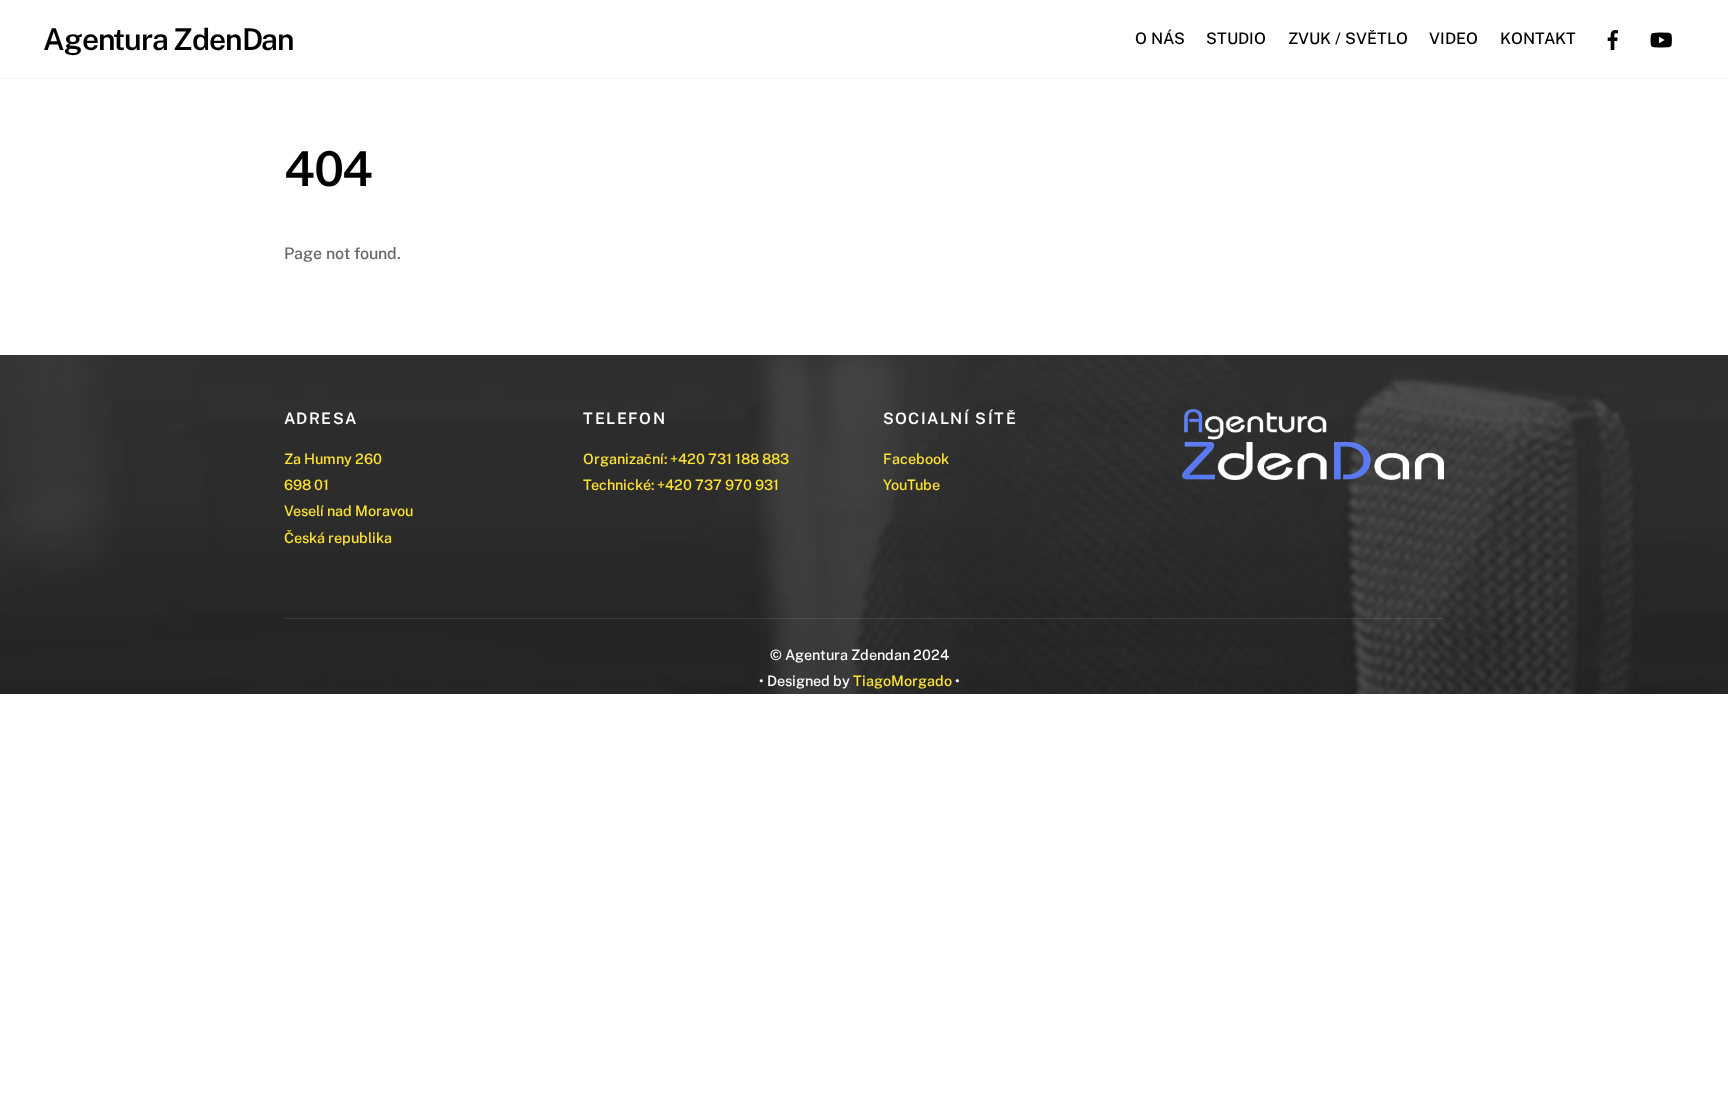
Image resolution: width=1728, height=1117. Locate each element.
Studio (1236, 38)
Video (1453, 38)
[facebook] (1613, 37)
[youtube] (1661, 37)
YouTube (911, 484)
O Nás (1160, 38)
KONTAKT (1538, 38)
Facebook (916, 458)
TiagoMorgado (902, 680)
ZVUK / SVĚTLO (1348, 38)
